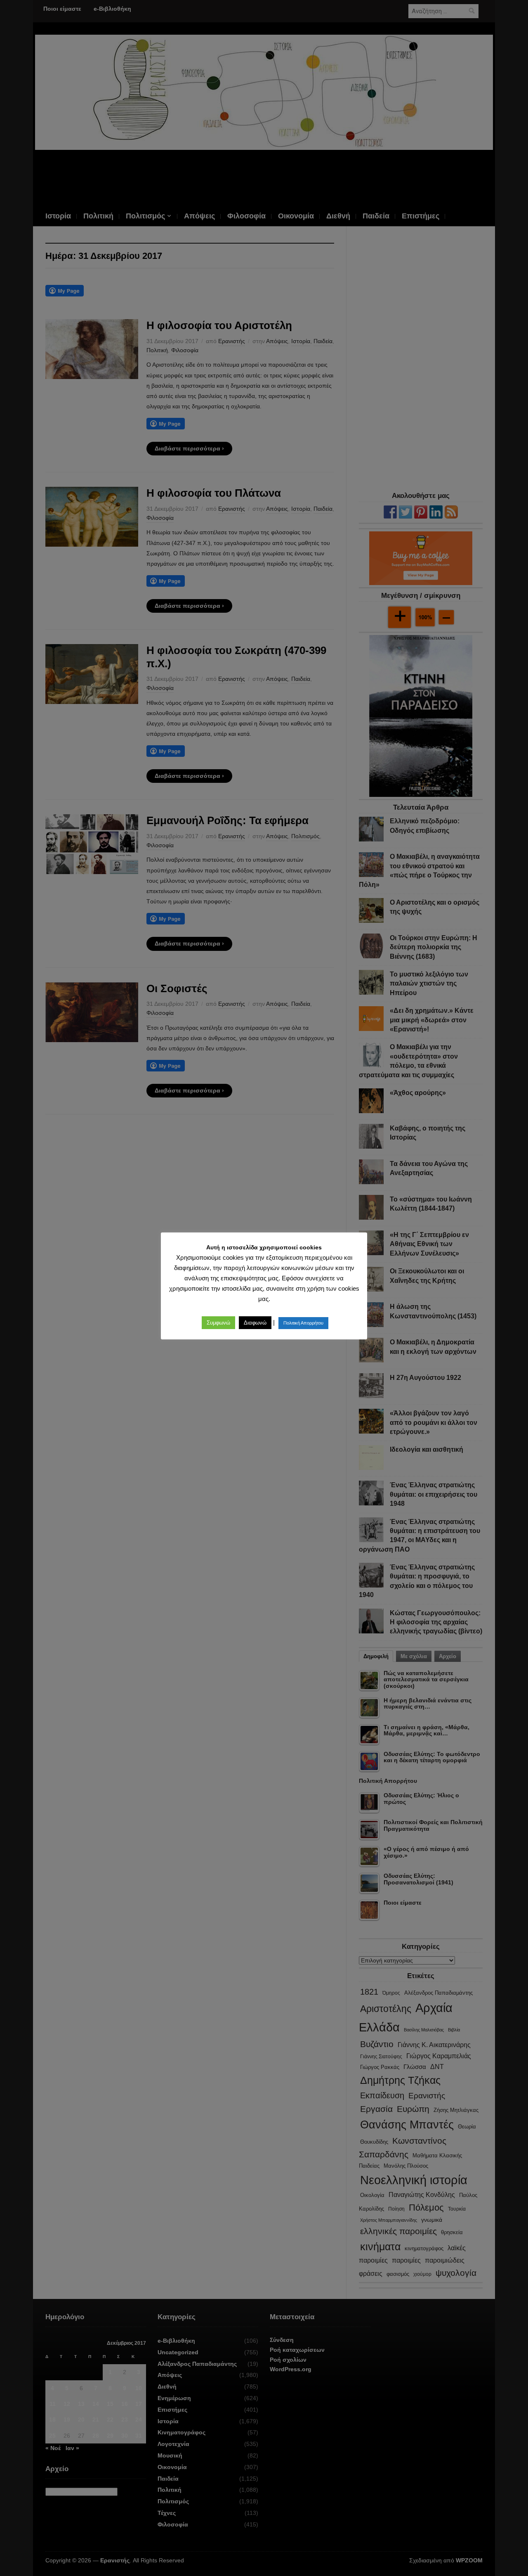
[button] (218, 1323)
